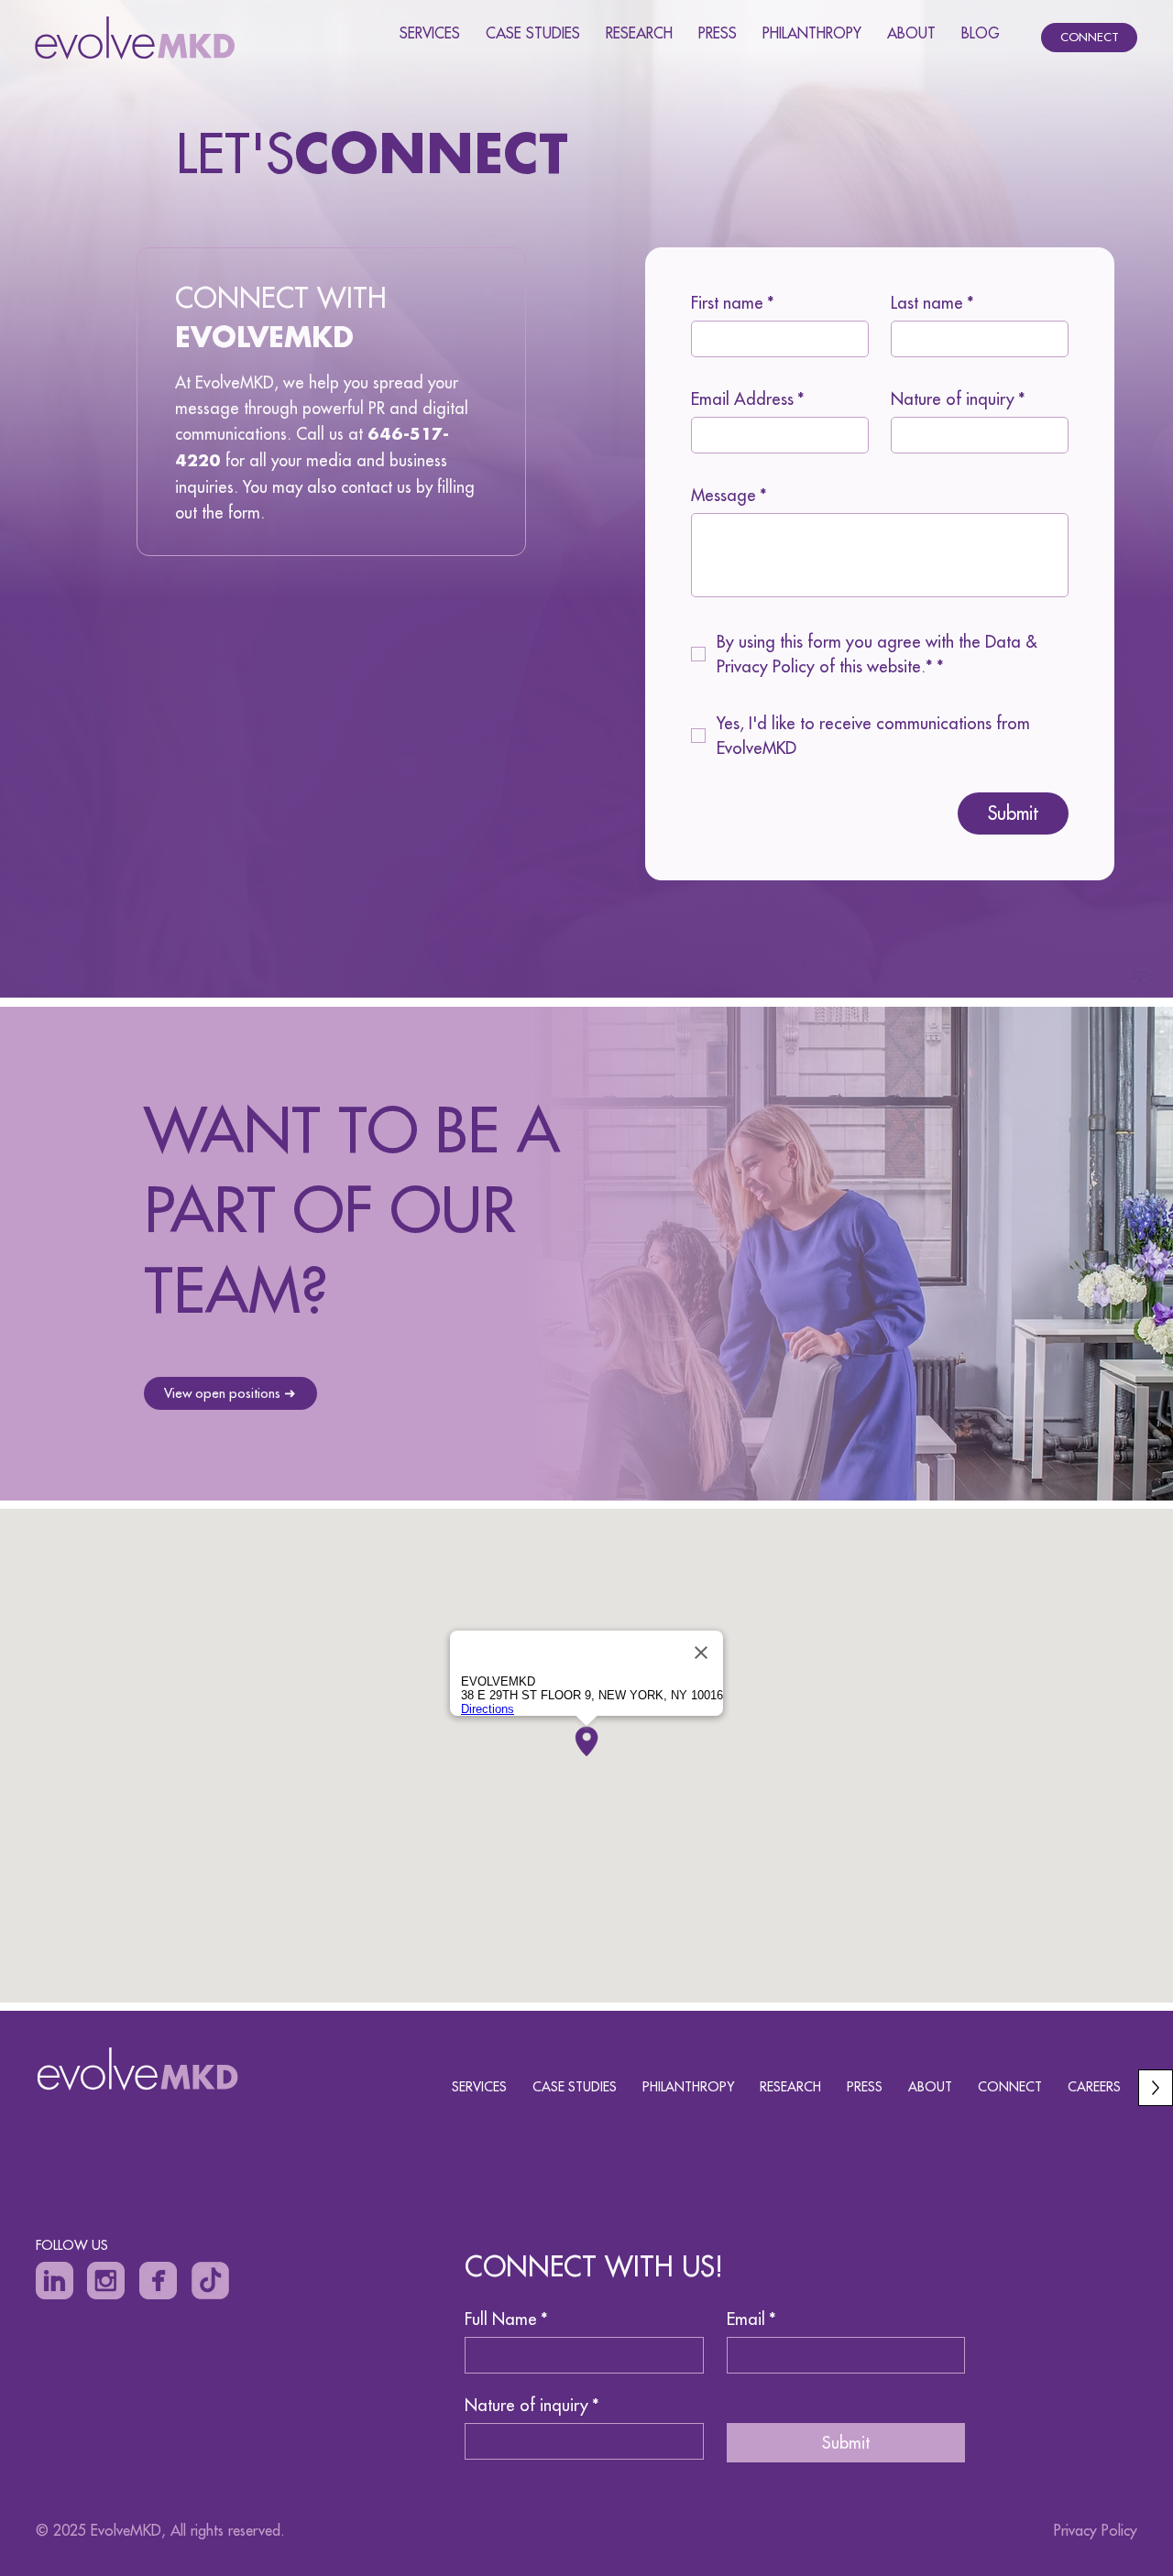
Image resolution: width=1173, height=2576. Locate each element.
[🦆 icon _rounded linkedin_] (55, 2281)
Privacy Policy (1096, 2530)
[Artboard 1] (210, 2281)
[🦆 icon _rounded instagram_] (106, 2281)
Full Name (506, 2319)
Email (751, 2319)
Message (729, 496)
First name (733, 303)
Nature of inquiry (958, 399)
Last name (932, 303)
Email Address (748, 399)
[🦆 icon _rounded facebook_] (158, 2281)
